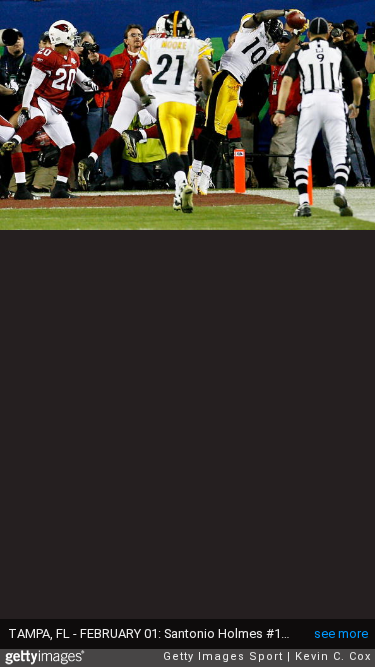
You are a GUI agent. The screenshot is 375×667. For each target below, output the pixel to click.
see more (341, 633)
